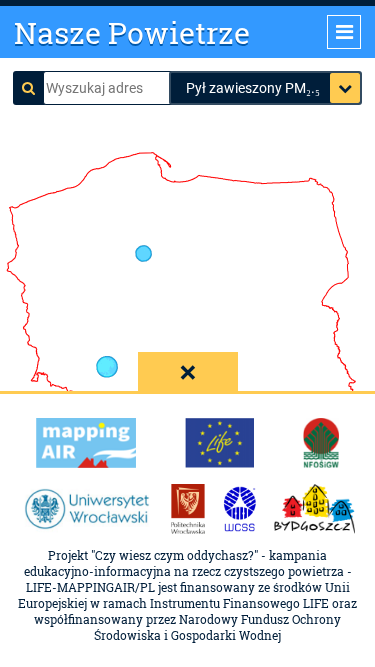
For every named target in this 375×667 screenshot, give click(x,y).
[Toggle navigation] (344, 32)
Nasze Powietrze (132, 32)
